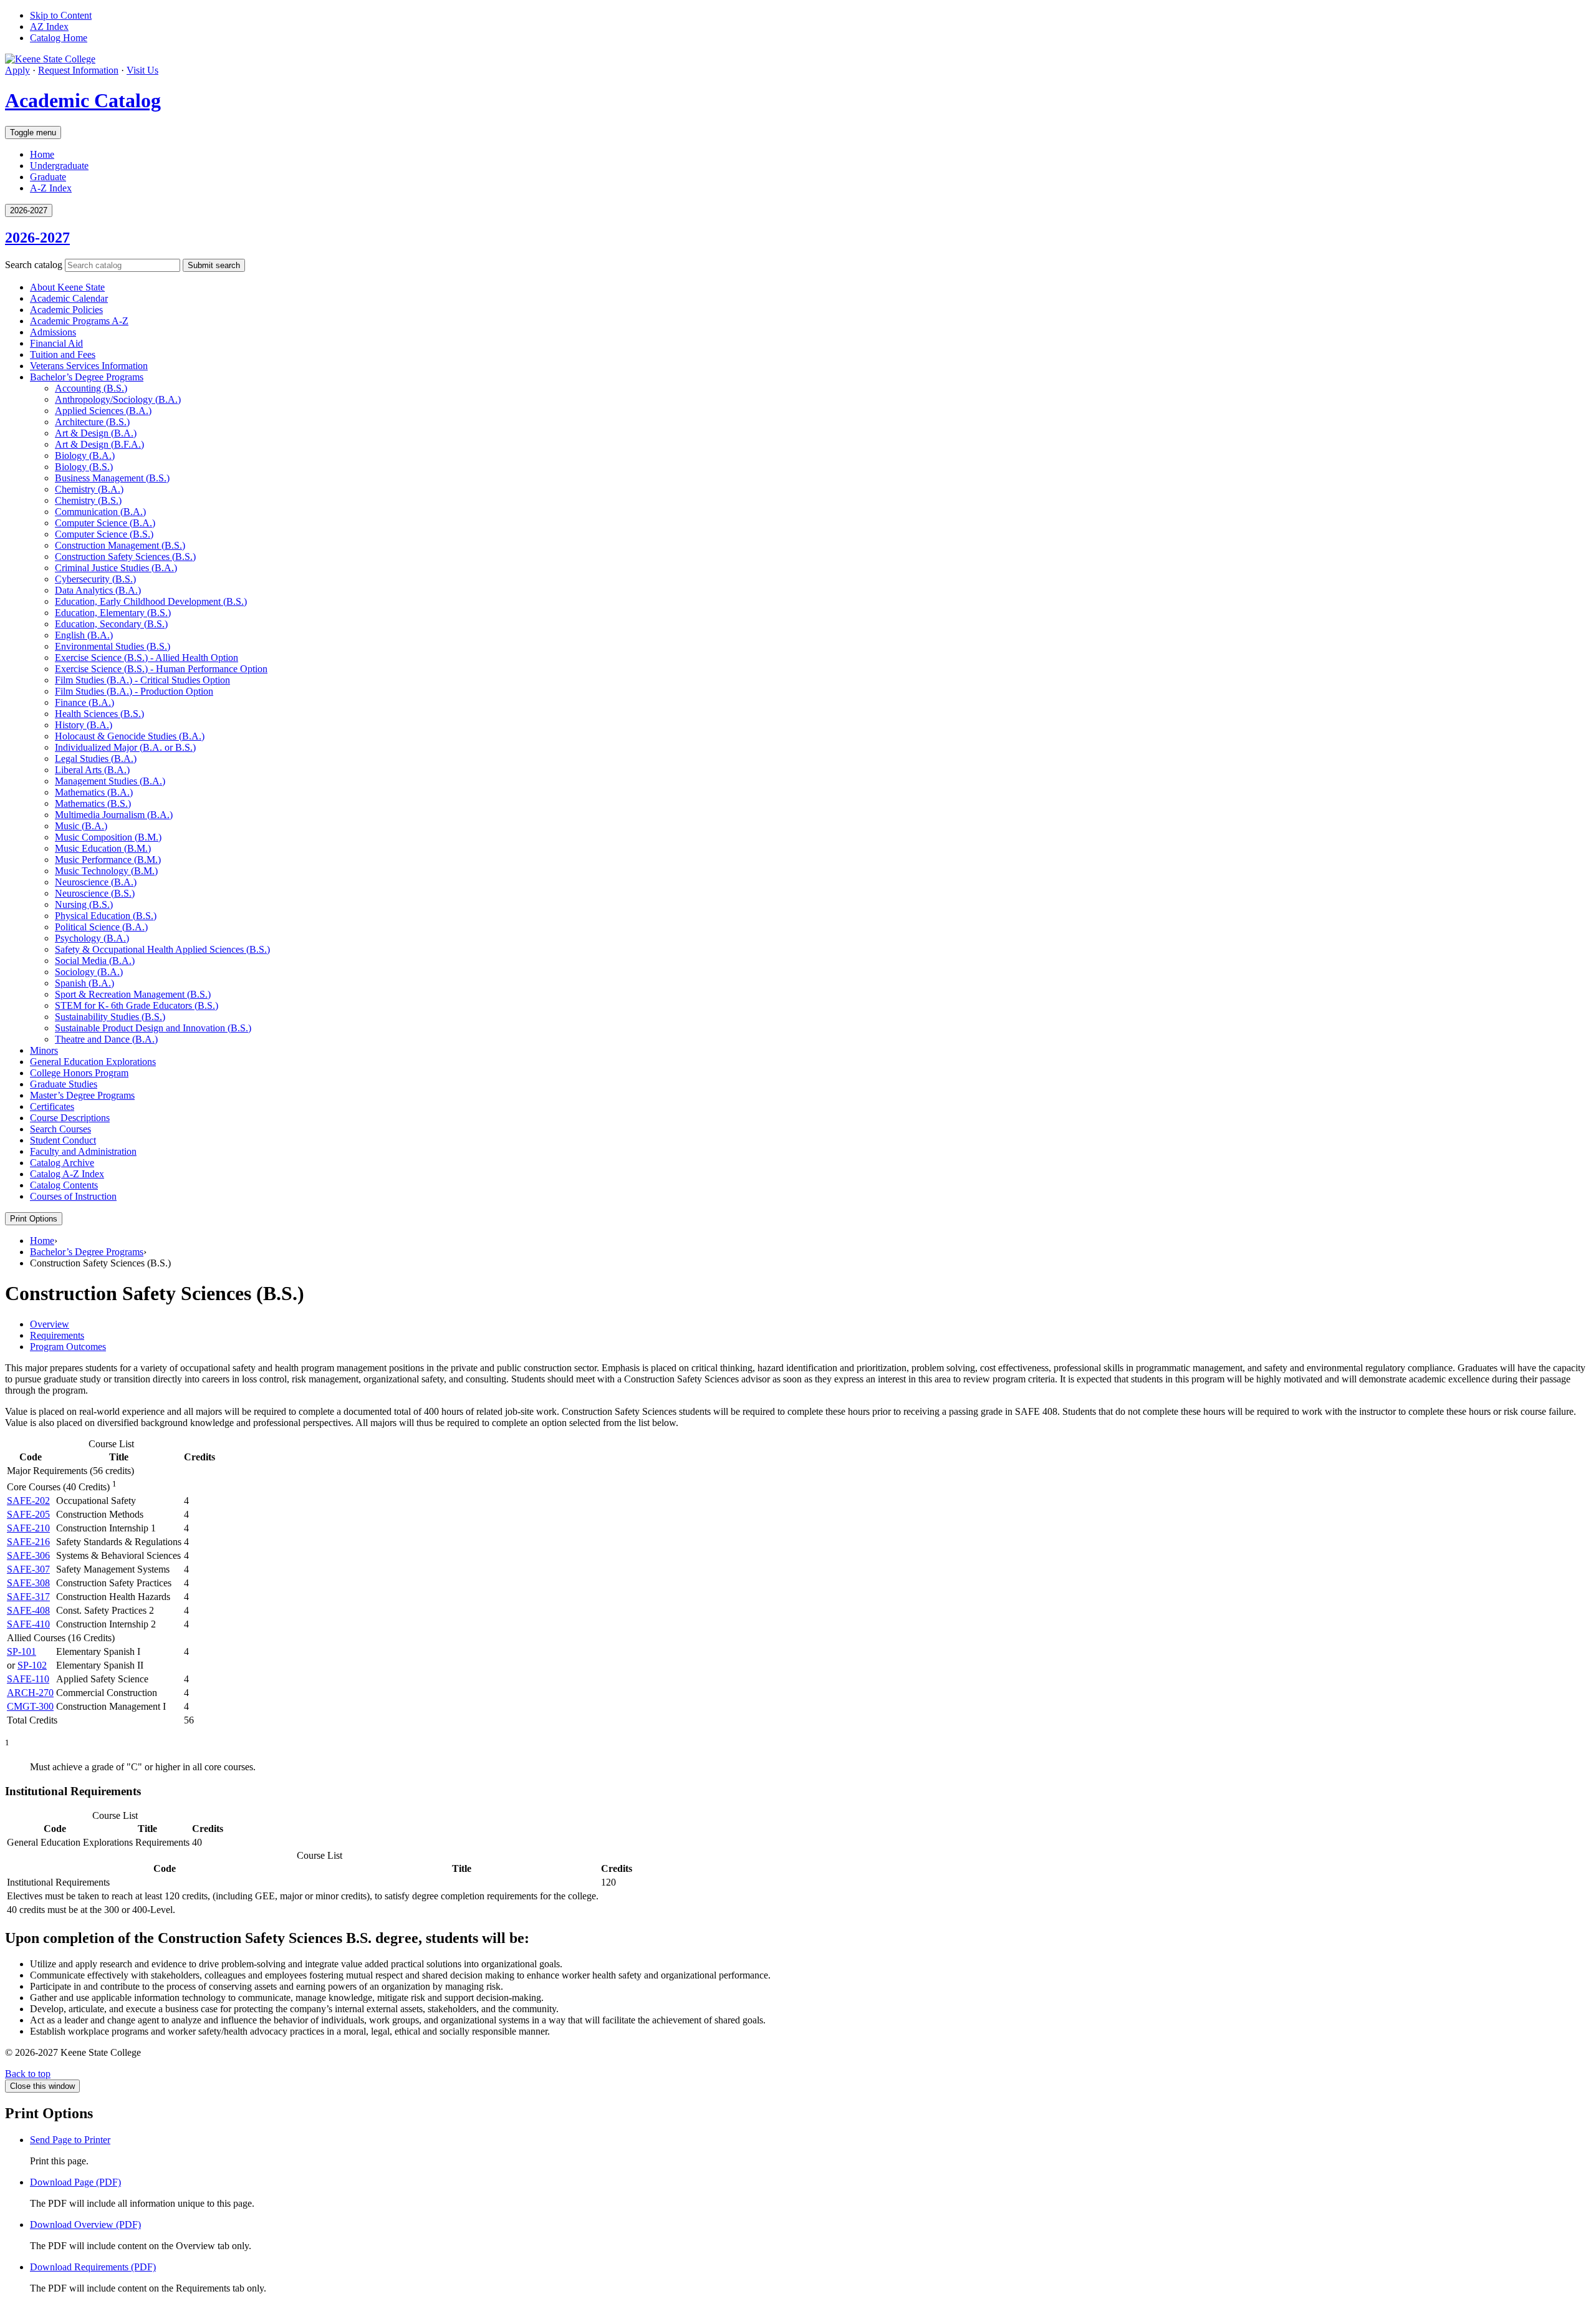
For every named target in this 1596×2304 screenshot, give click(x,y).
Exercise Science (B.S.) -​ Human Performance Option (161, 669)
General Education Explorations (93, 1062)
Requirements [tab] (57, 1335)
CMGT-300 (30, 1706)
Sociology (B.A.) (89, 972)
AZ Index (49, 27)
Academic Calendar (69, 298)
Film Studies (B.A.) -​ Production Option (134, 691)
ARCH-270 (30, 1693)
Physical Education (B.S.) (106, 916)
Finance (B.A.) (84, 702)
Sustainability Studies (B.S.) (110, 1017)
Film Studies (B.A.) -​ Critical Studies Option (142, 680)
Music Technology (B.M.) (106, 871)
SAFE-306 (28, 1555)
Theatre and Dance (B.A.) (106, 1039)
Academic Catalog (83, 100)
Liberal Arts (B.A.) (92, 770)
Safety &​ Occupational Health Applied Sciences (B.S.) (162, 949)
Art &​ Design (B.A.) (96, 433)
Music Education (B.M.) (103, 848)
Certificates (52, 1106)
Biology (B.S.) (84, 467)
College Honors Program (79, 1073)
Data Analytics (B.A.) (98, 590)
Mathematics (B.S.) (93, 803)
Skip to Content (61, 15)
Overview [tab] (50, 1324)
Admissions (53, 332)
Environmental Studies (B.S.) (113, 646)
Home (42, 154)
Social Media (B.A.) (95, 961)
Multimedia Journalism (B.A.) (114, 815)
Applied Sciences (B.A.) (103, 411)
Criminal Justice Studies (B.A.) (116, 568)
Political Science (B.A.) (101, 927)
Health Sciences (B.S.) (99, 714)
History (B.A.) (84, 725)
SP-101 (22, 1651)
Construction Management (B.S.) (120, 545)
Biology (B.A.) (85, 455)
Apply (17, 70)
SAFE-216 (28, 1542)
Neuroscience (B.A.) (96, 882)
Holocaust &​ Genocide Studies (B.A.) (130, 736)
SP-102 (32, 1665)
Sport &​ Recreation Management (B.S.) (133, 994)
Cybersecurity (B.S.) (95, 579)
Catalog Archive (62, 1163)
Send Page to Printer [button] (70, 2140)
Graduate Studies (64, 1084)
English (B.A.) (84, 635)
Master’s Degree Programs (82, 1095)
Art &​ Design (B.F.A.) (99, 444)
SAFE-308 (28, 1583)
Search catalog (34, 265)
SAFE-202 (28, 1501)
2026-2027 (37, 238)
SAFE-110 (28, 1679)
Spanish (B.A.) (84, 983)
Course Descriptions (70, 1118)
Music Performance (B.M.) (108, 860)
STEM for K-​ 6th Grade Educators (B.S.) (137, 1005)
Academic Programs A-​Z (79, 321)
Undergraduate (59, 166)
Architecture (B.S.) (92, 422)
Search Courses (60, 1129)
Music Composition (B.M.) (108, 837)
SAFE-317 (28, 1597)
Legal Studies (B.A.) (96, 759)
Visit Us (142, 70)
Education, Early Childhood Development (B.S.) (151, 601)
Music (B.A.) (81, 826)
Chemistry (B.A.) (89, 489)
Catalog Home (59, 38)
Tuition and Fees (63, 354)
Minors (44, 1050)
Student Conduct (63, 1140)
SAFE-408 (28, 1610)
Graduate (48, 177)
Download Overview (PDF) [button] (85, 2224)
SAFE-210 (28, 1528)
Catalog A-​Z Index (67, 1174)
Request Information (78, 70)
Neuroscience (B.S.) (95, 893)
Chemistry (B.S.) (88, 500)
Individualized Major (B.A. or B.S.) (125, 747)
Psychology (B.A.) (92, 938)
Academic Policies (66, 310)
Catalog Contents (64, 1185)
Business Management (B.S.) (112, 478)
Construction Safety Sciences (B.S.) (125, 557)
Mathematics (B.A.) (94, 792)
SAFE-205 (28, 1514)
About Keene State (67, 287)
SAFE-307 (28, 1569)
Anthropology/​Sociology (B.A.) (118, 399)
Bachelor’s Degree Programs (87, 377)
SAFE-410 (28, 1624)
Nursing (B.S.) (84, 904)
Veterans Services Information (89, 366)
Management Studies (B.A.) (110, 781)
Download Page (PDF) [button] (75, 2182)
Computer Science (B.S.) (104, 534)
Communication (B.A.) (100, 512)
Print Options (34, 1219)
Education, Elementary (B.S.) (113, 613)
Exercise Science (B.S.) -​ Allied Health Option (147, 658)
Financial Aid (56, 343)
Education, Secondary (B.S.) (111, 624)
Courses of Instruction (73, 1196)
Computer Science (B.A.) (105, 523)
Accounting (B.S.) (91, 388)
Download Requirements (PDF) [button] (93, 2267)
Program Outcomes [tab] (68, 1347)
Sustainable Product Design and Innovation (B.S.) (153, 1028)
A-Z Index (51, 188)
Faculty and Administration (83, 1151)
